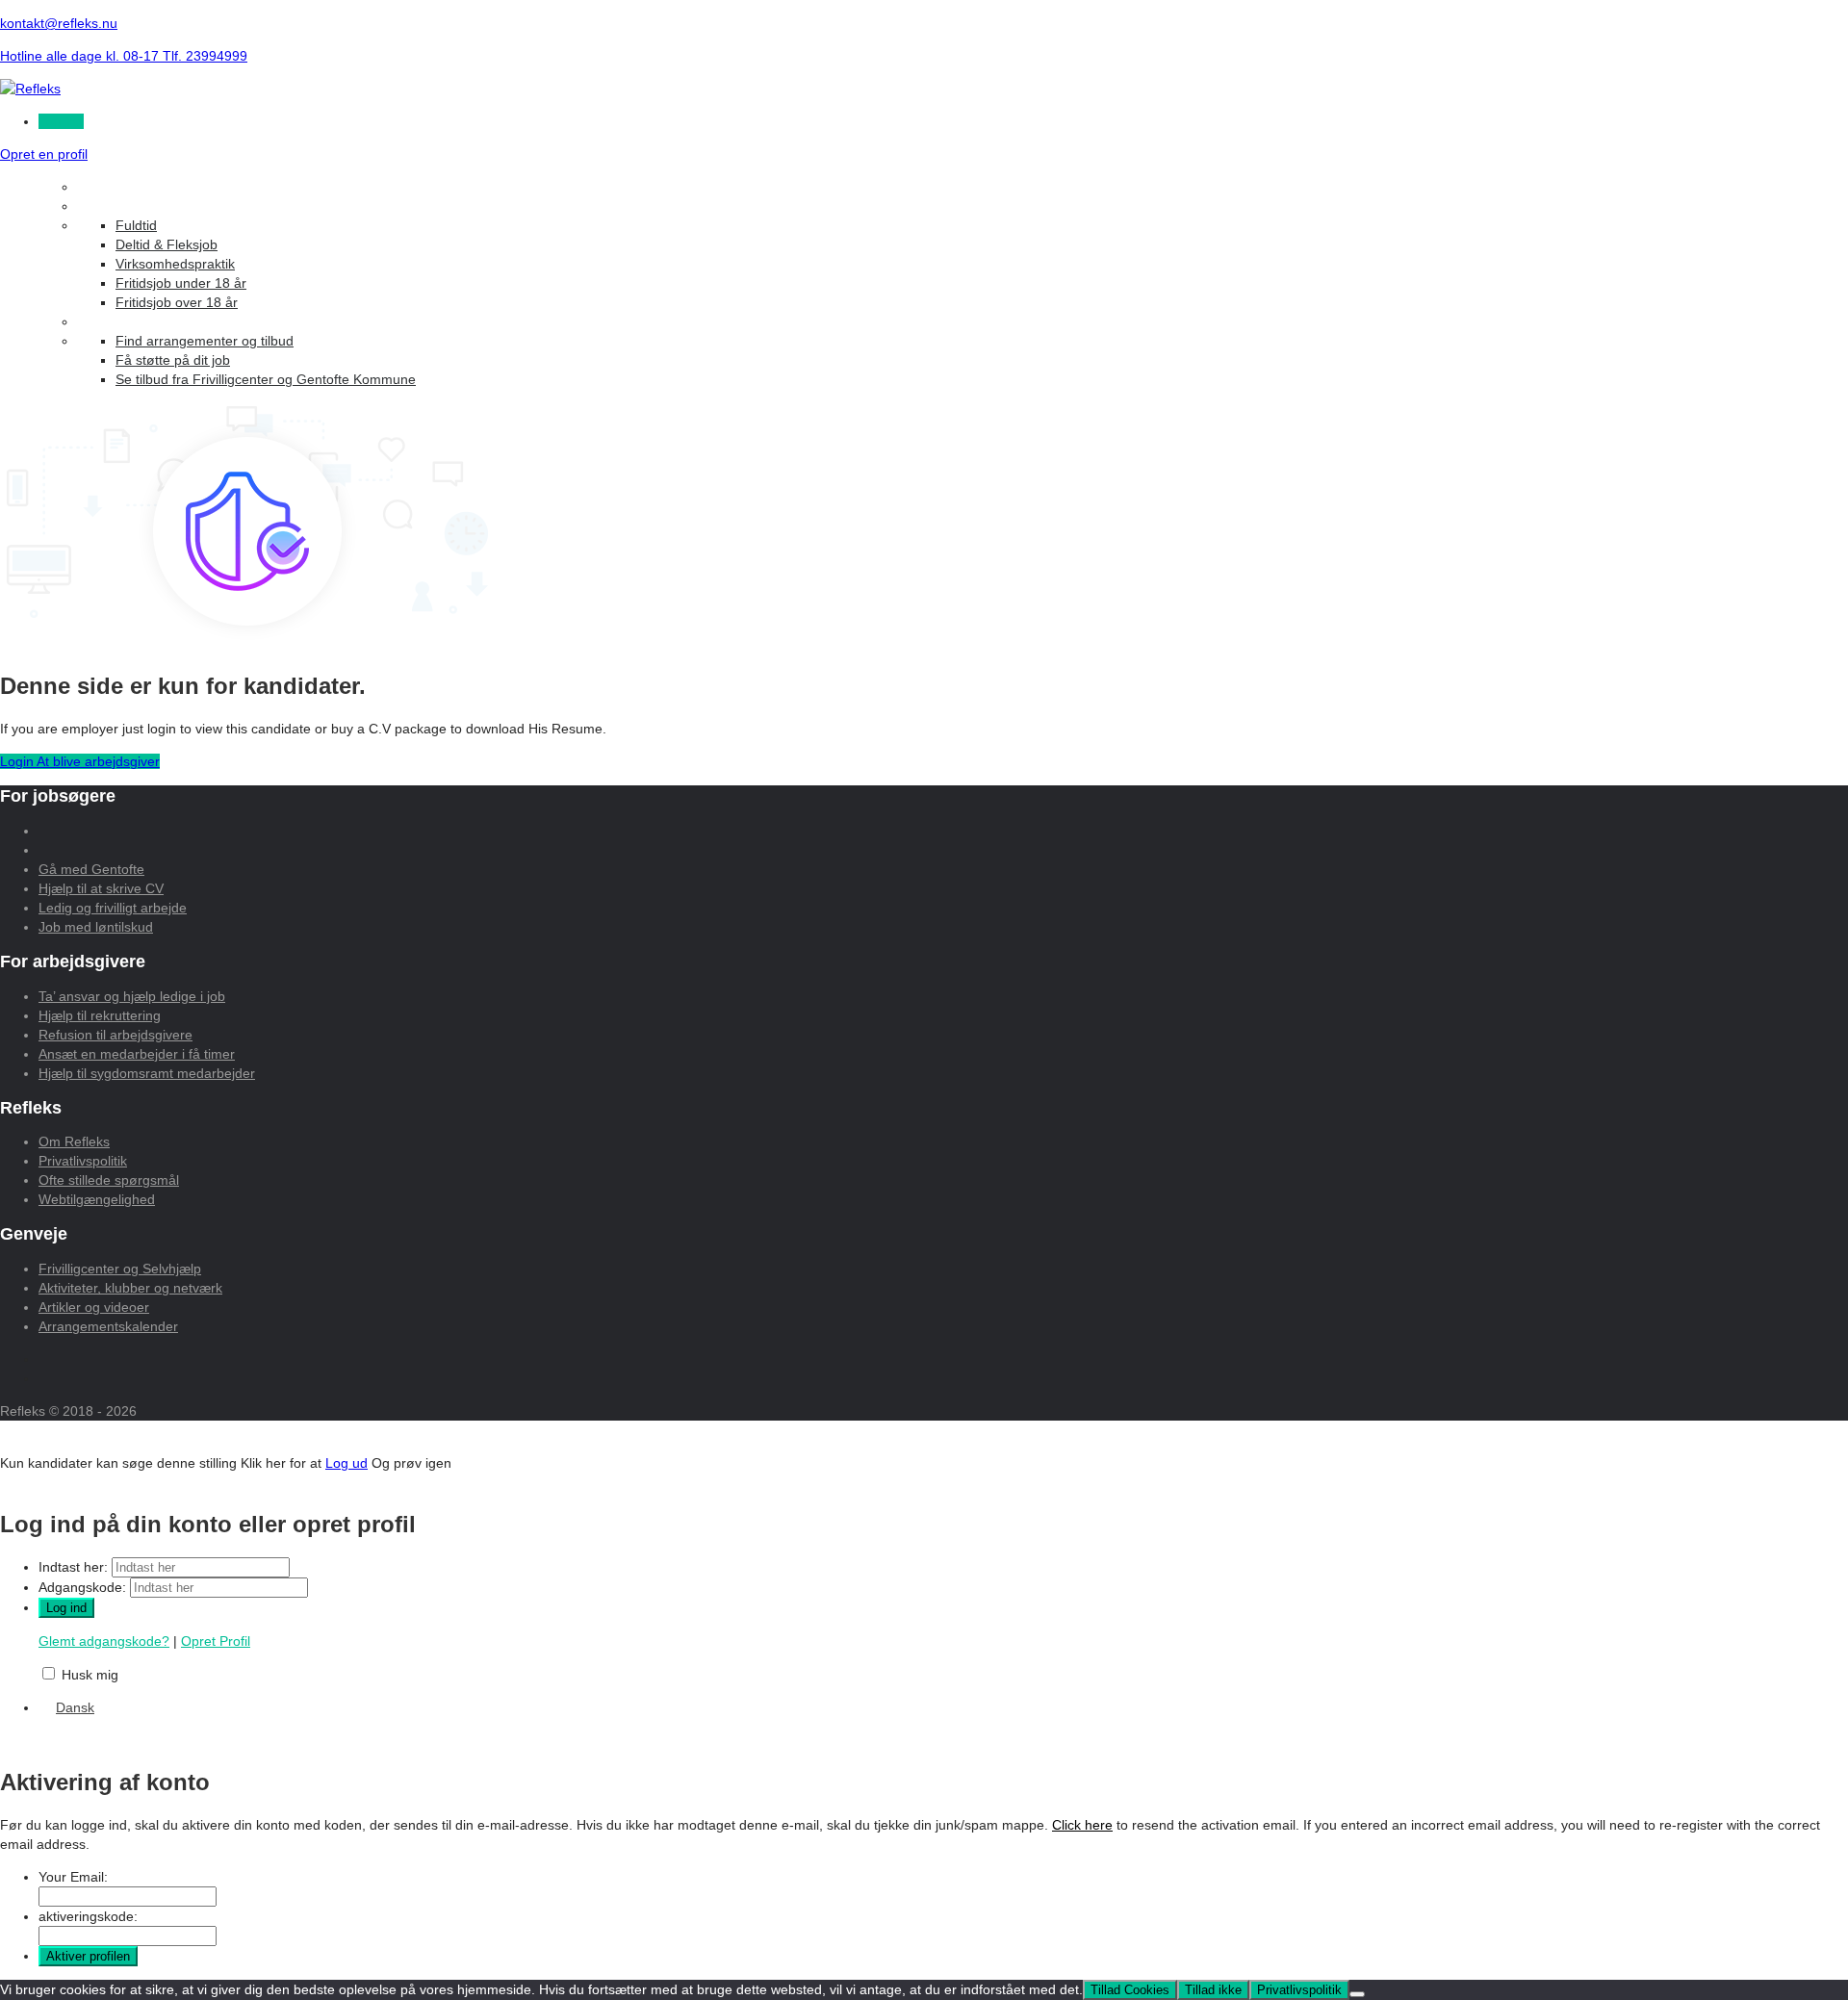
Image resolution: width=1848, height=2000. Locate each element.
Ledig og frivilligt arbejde (113, 908)
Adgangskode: (82, 1587)
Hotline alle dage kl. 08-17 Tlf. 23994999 (124, 56)
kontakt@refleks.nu (59, 23)
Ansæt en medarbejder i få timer (137, 1054)
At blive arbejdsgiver (98, 761)
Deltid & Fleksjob (167, 244)
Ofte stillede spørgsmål (109, 1180)
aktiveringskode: (88, 1916)
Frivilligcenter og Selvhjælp (120, 1269)
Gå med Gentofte (91, 869)
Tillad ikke (1213, 1990)
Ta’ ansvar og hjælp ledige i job (132, 996)
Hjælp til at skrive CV (101, 888)
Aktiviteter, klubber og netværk (130, 1288)
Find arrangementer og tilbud (205, 341)
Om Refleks (74, 1141)
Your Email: (73, 1877)
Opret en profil (44, 154)
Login (18, 761)
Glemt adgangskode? (104, 1641)
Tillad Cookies (1130, 1990)
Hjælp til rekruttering (100, 1015)
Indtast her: (73, 1567)
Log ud (346, 1463)
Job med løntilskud (96, 927)
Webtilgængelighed (97, 1199)
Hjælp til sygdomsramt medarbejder (147, 1073)
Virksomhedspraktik (175, 264)
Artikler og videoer (94, 1307)
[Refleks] (30, 89)
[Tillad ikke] (1357, 1994)
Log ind (61, 121)
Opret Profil (216, 1641)
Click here (1082, 1825)
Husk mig (90, 1675)
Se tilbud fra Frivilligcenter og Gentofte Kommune (266, 379)
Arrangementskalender (108, 1326)
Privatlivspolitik (83, 1161)
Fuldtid (136, 225)
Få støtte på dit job (173, 360)
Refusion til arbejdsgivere (115, 1035)
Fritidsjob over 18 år (177, 302)
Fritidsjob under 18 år (181, 283)
